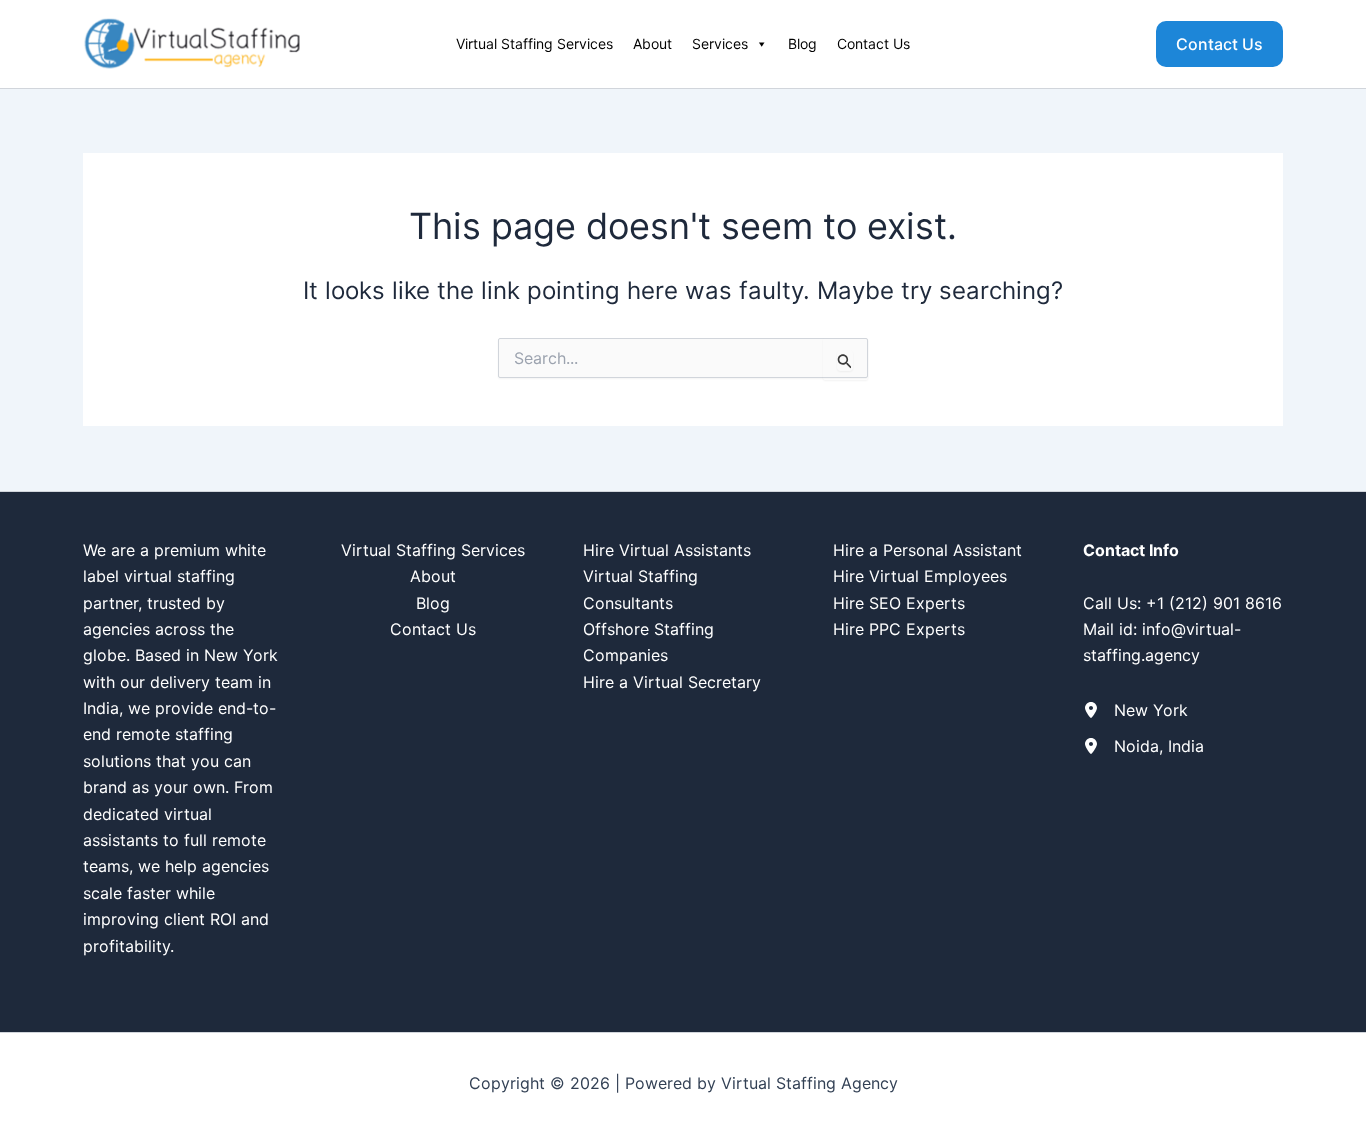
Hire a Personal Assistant (927, 550)
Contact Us (873, 43)
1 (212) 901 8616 (1219, 603)
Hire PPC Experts (899, 629)
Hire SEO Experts (899, 603)
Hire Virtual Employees (920, 576)
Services (720, 43)
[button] (1219, 44)
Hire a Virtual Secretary (672, 682)
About (652, 43)
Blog (802, 43)
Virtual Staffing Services (534, 43)
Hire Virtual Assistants (667, 550)
